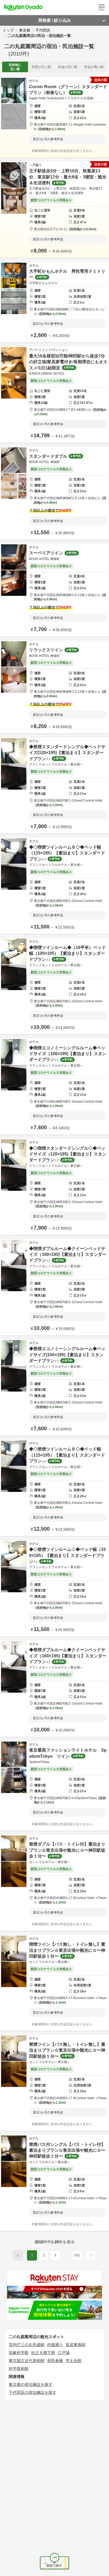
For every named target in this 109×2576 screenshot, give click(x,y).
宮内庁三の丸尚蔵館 (27, 2345)
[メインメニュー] (102, 7)
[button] (66, 2258)
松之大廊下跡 (43, 2353)
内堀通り (55, 2345)
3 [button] (55, 2255)
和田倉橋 (55, 2361)
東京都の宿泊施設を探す (31, 2384)
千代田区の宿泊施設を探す (33, 2392)
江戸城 (64, 2353)
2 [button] (44, 2255)
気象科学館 (19, 2353)
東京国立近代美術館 (27, 2361)
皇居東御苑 (76, 2345)
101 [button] (77, 2255)
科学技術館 (19, 2369)
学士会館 (74, 2361)
